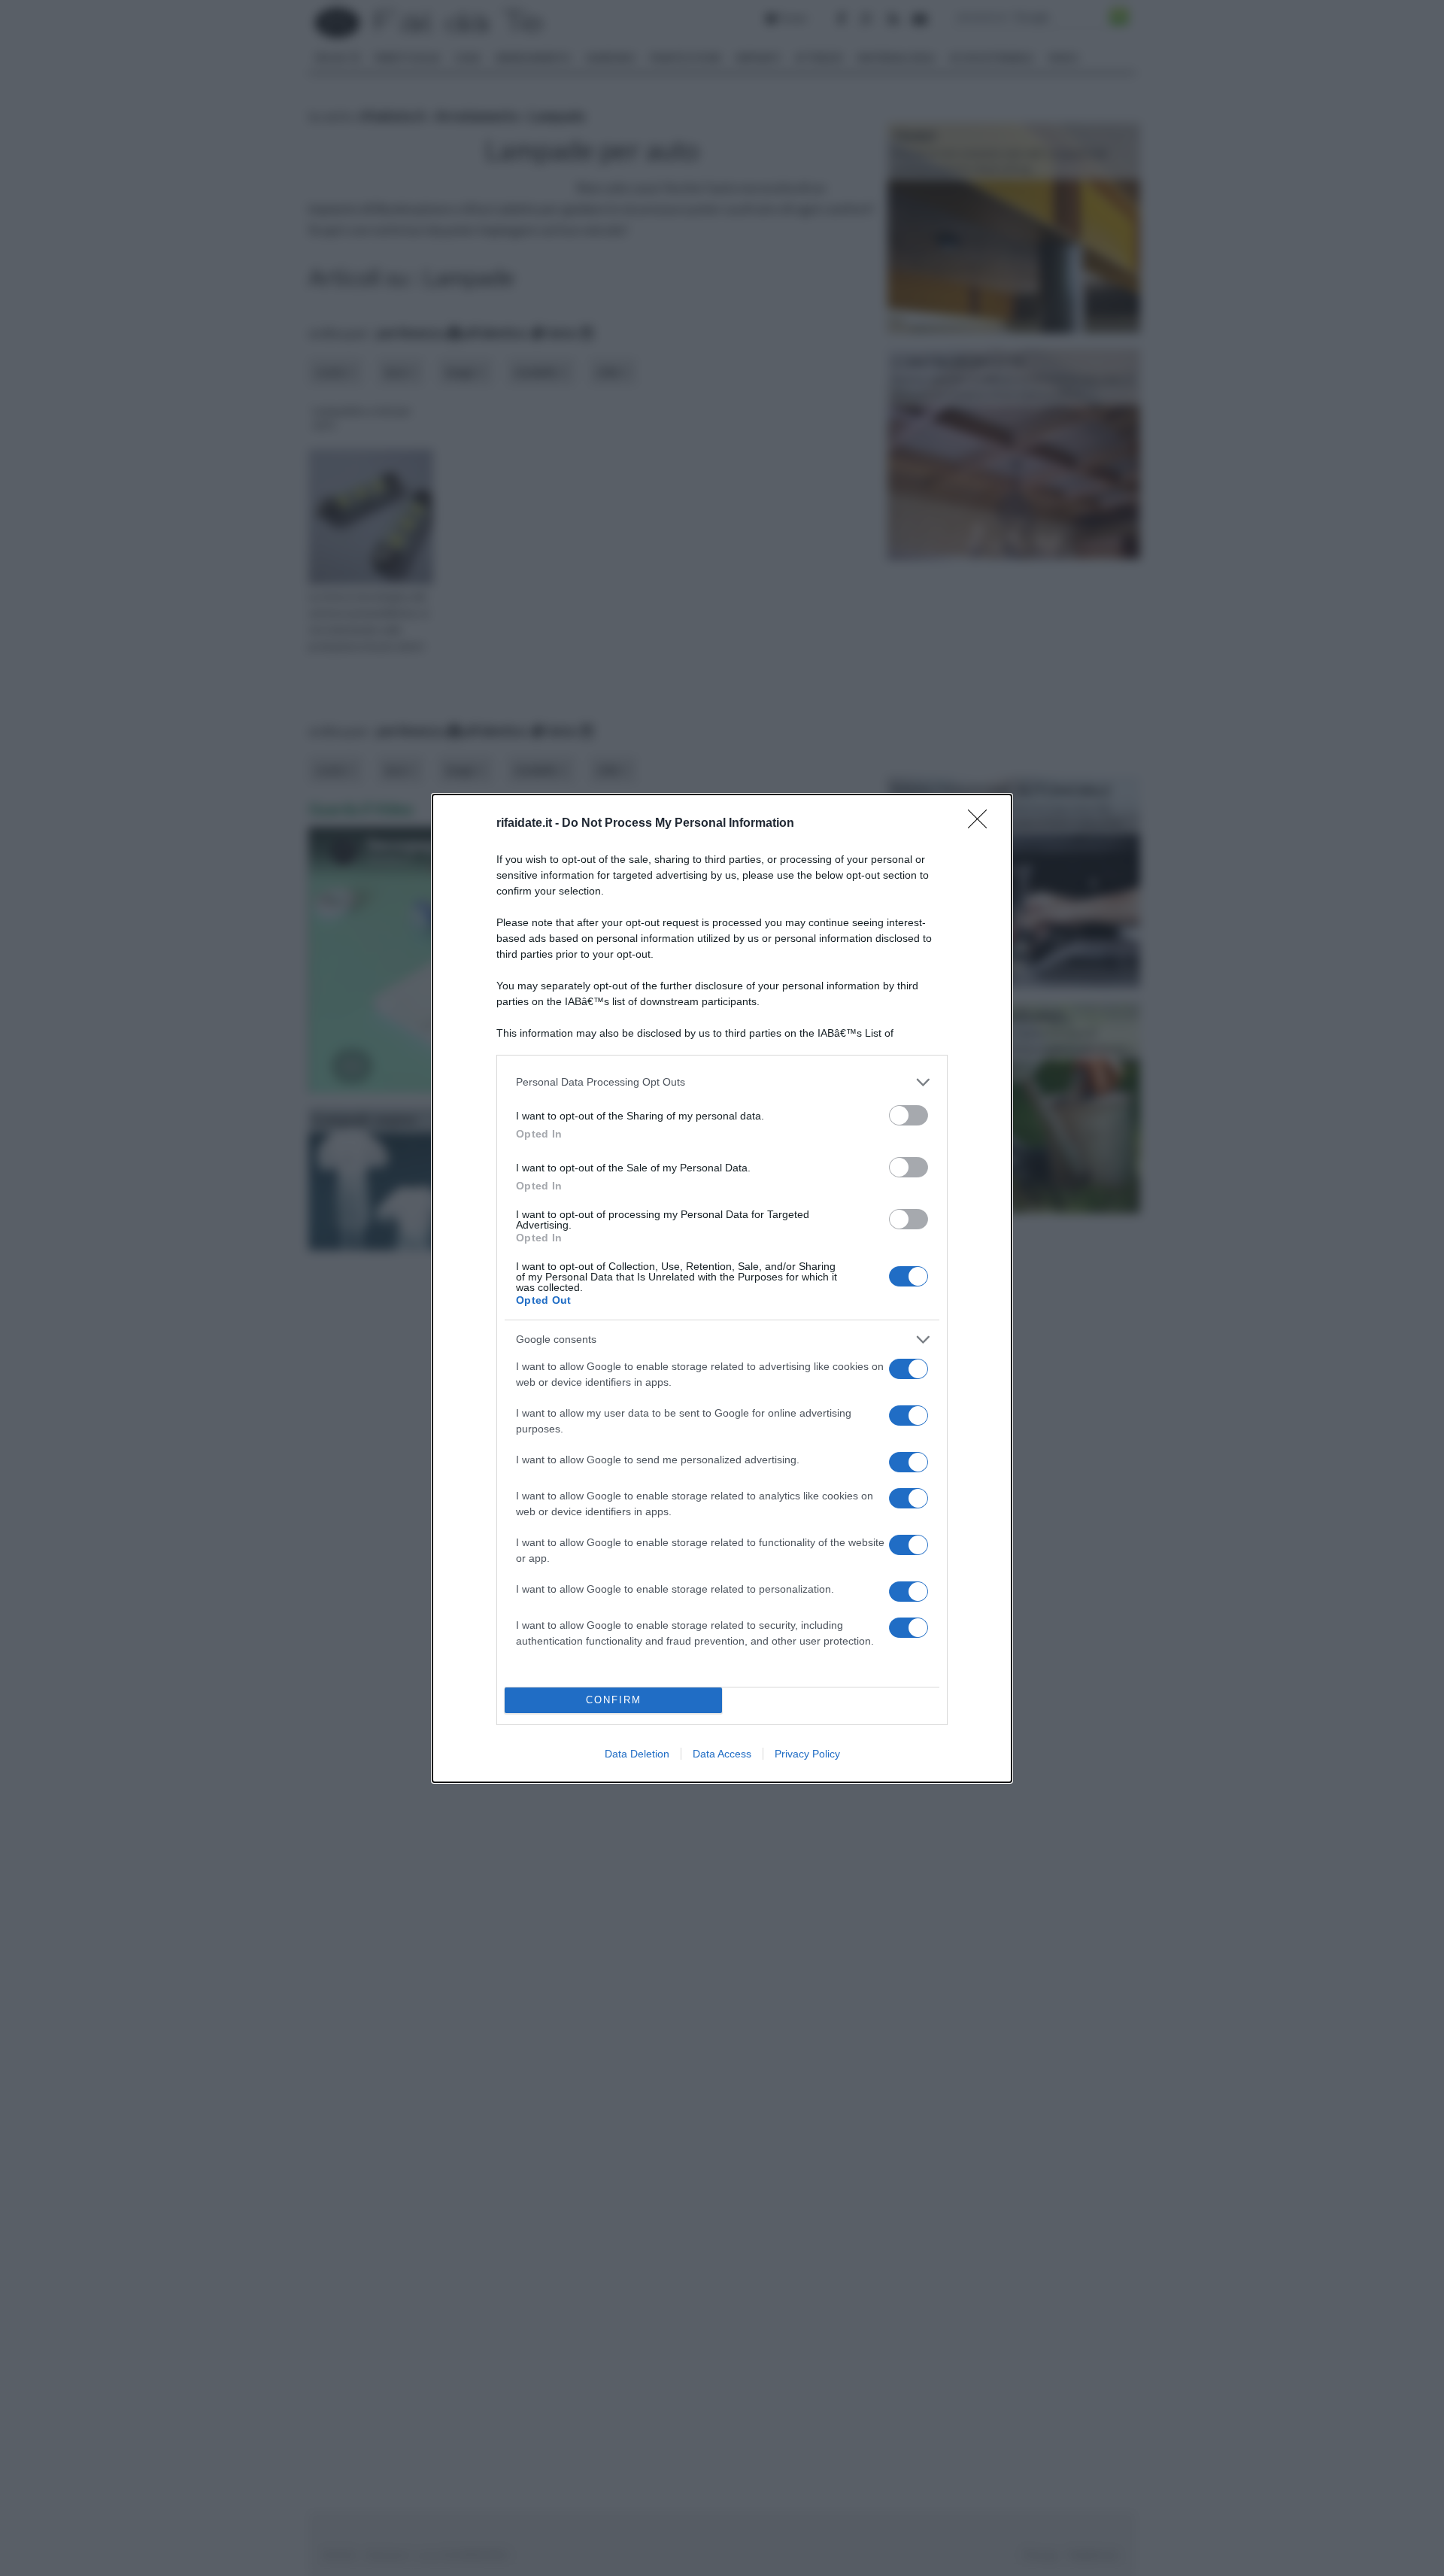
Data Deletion (637, 1754)
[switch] (909, 1115)
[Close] (982, 824)
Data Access (722, 1754)
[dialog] (722, 1288)
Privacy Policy (807, 1754)
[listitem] (722, 1082)
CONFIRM (614, 1700)
